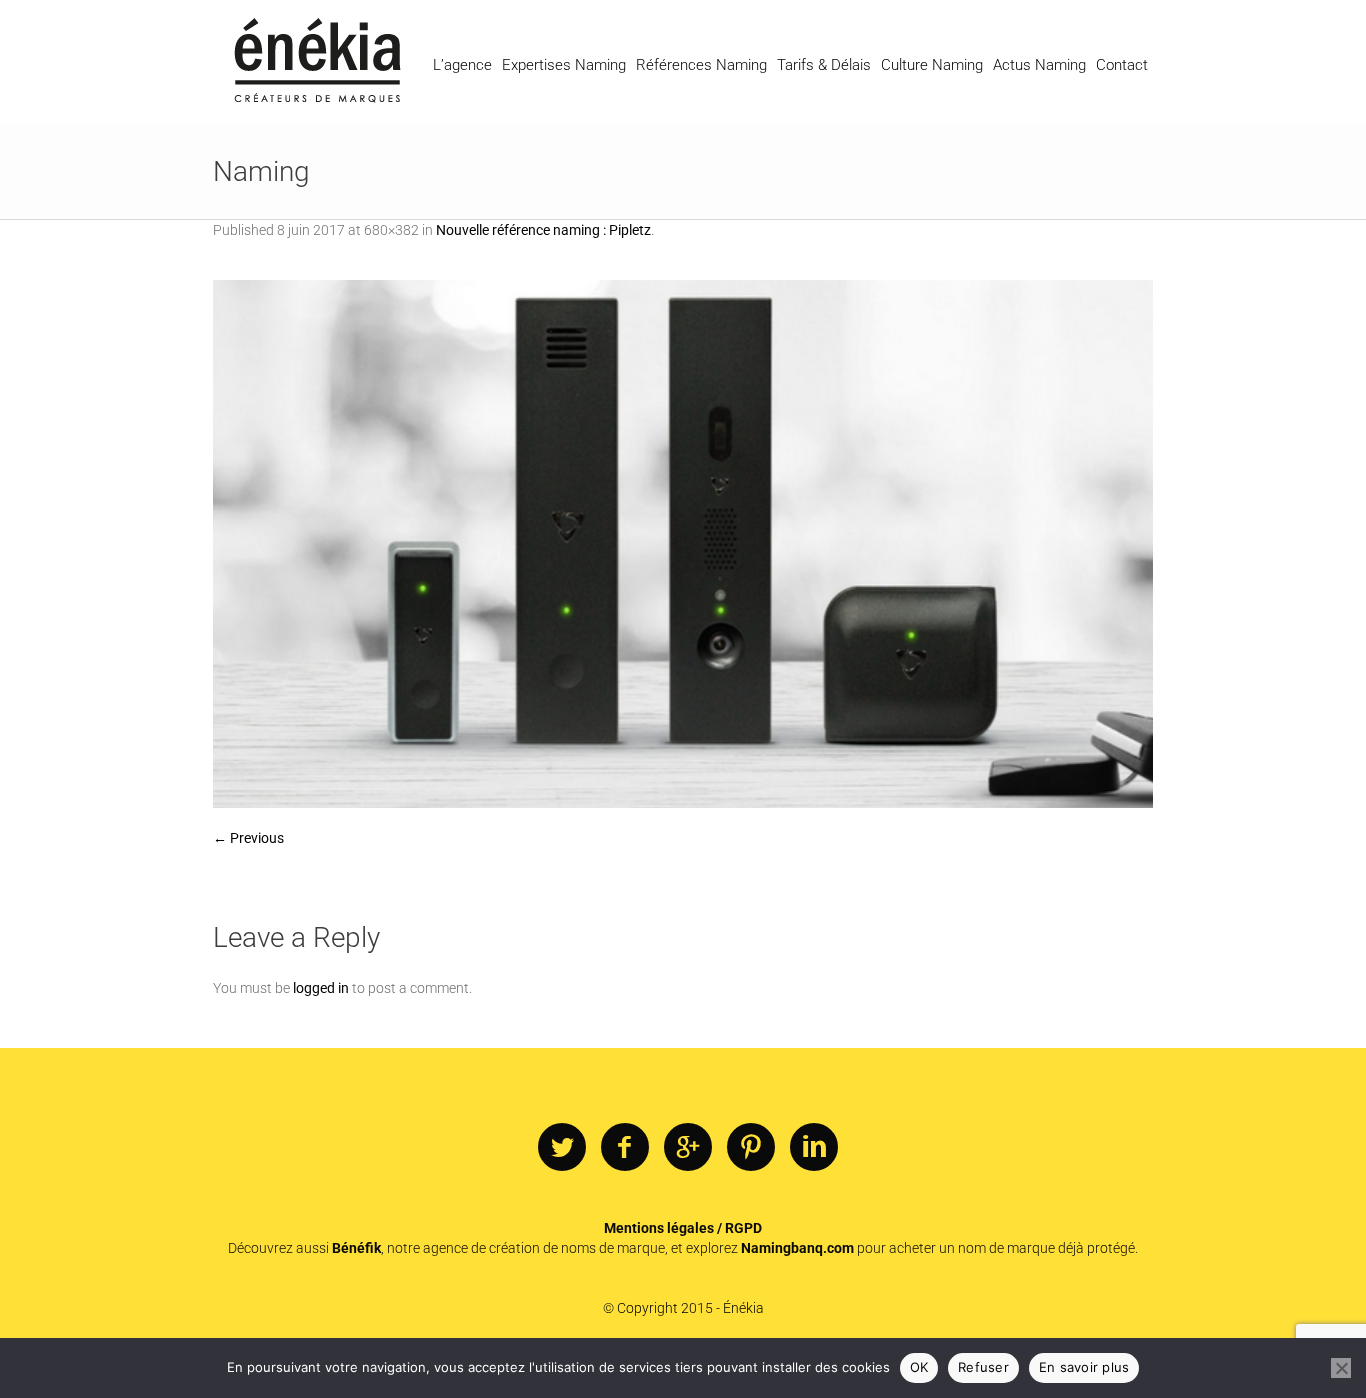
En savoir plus (1084, 1367)
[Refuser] (1341, 1368)
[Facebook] (625, 1148)
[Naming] (683, 544)
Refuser (983, 1367)
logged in (321, 988)
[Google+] (688, 1148)
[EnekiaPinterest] (751, 1148)
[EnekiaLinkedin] (814, 1148)
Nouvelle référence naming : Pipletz (543, 230)
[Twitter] (562, 1148)
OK (919, 1367)
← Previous (248, 838)
